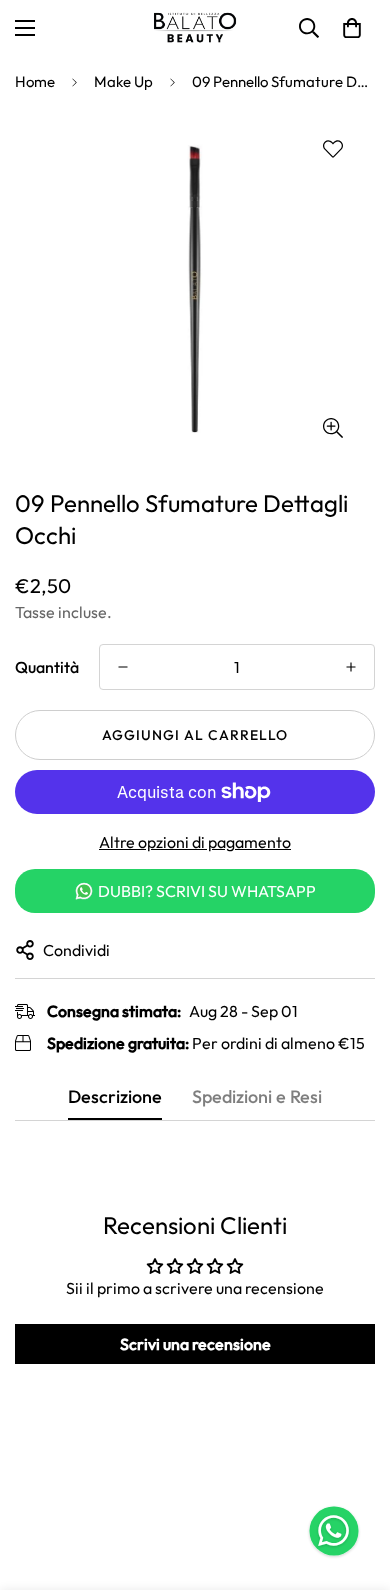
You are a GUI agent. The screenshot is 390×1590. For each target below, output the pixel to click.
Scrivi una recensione (195, 1344)
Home (35, 81)
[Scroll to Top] (354, 1484)
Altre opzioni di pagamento (195, 842)
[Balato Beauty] (195, 28)
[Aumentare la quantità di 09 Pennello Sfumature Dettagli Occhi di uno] (351, 667)
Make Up (123, 81)
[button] (352, 28)
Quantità (47, 667)
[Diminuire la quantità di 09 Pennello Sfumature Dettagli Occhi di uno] (123, 667)
